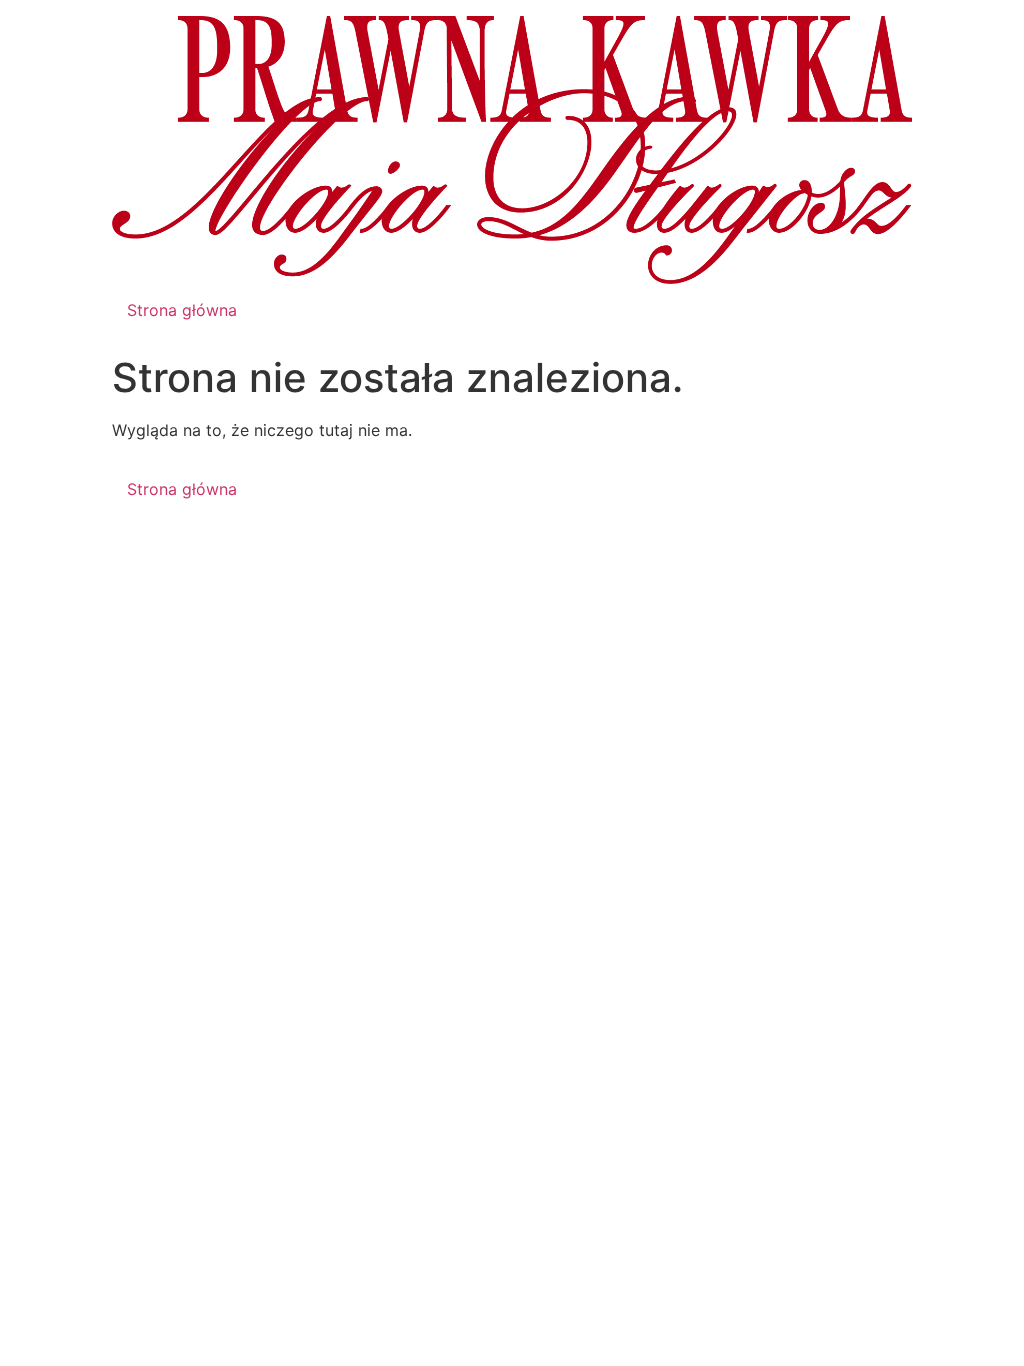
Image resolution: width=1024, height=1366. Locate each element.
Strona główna (182, 310)
